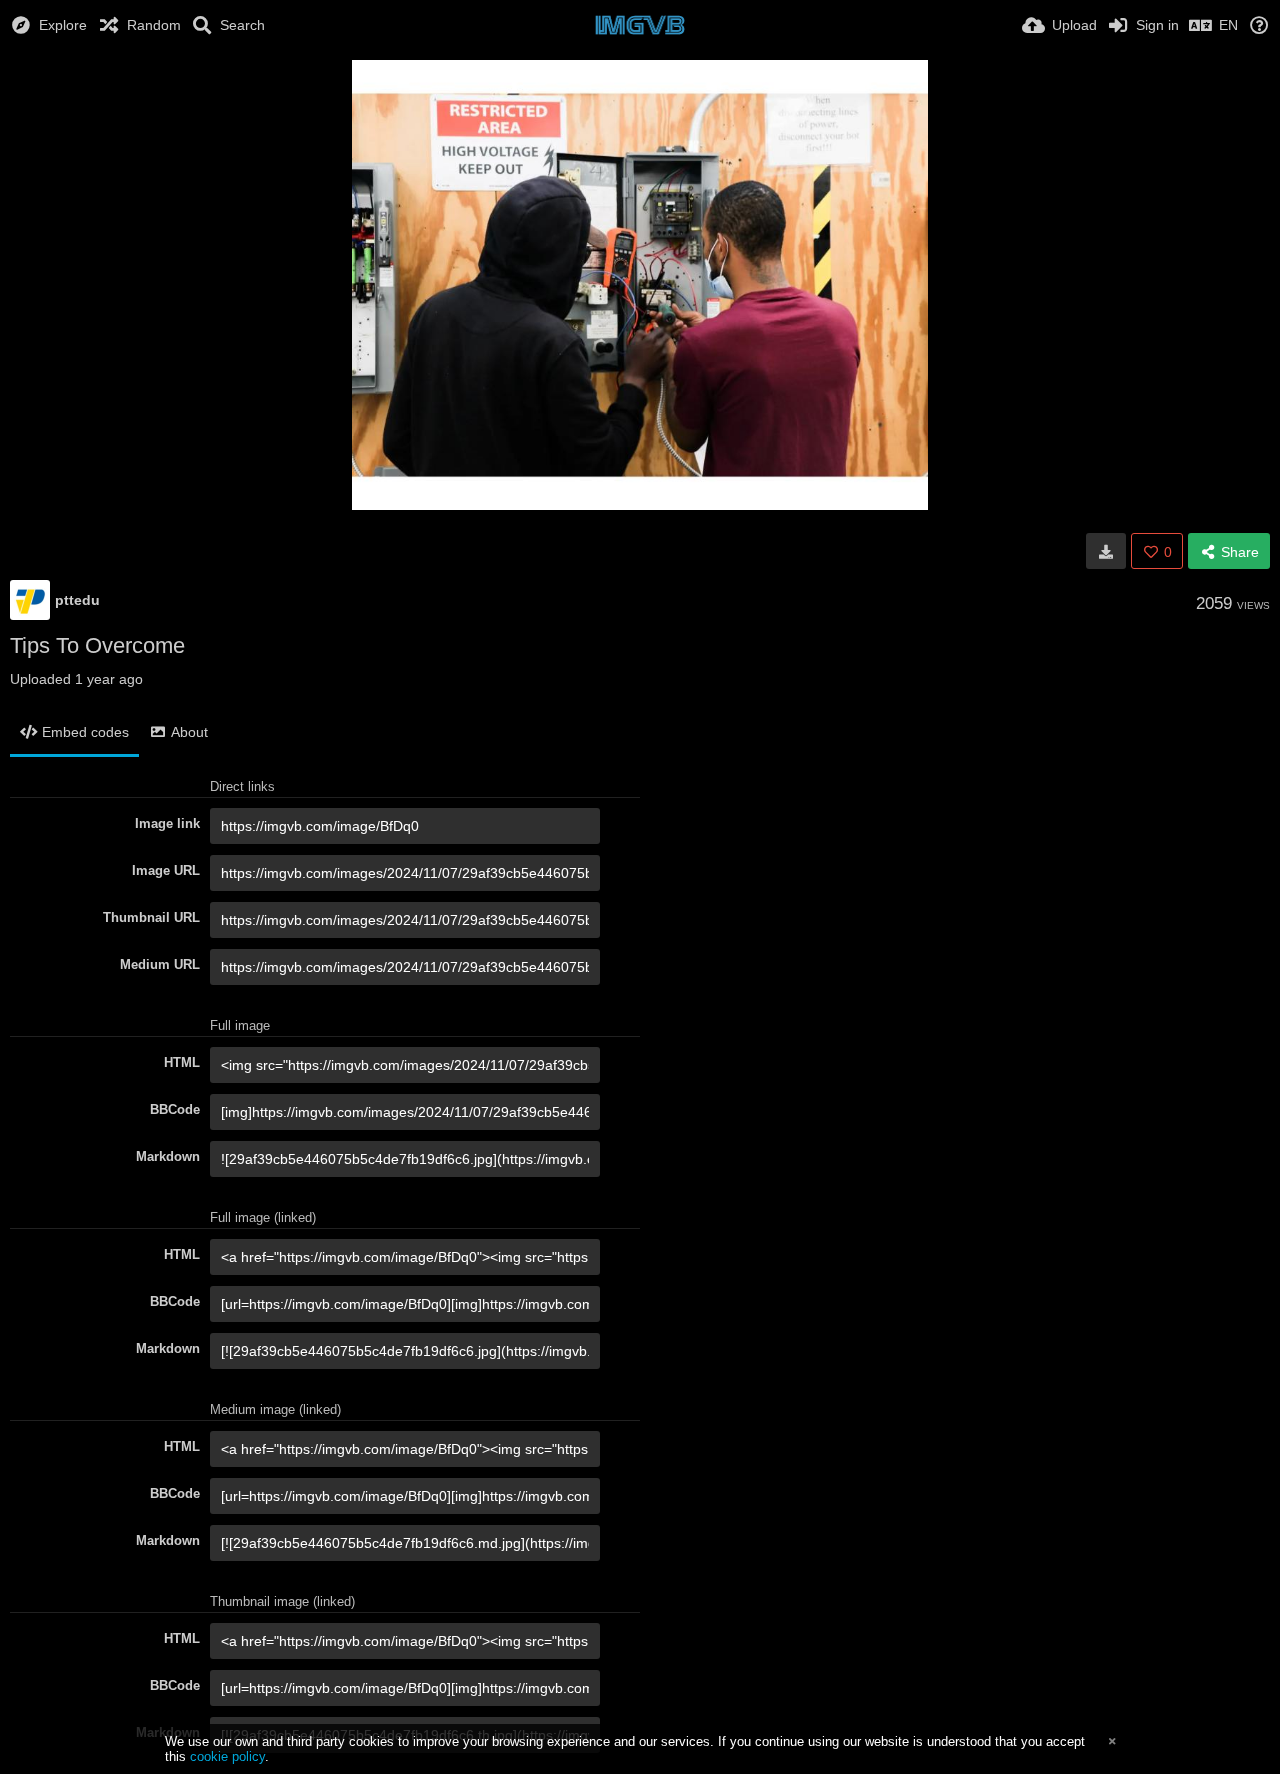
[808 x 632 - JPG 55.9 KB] (1106, 551)
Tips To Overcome (97, 645)
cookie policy (227, 1756)
